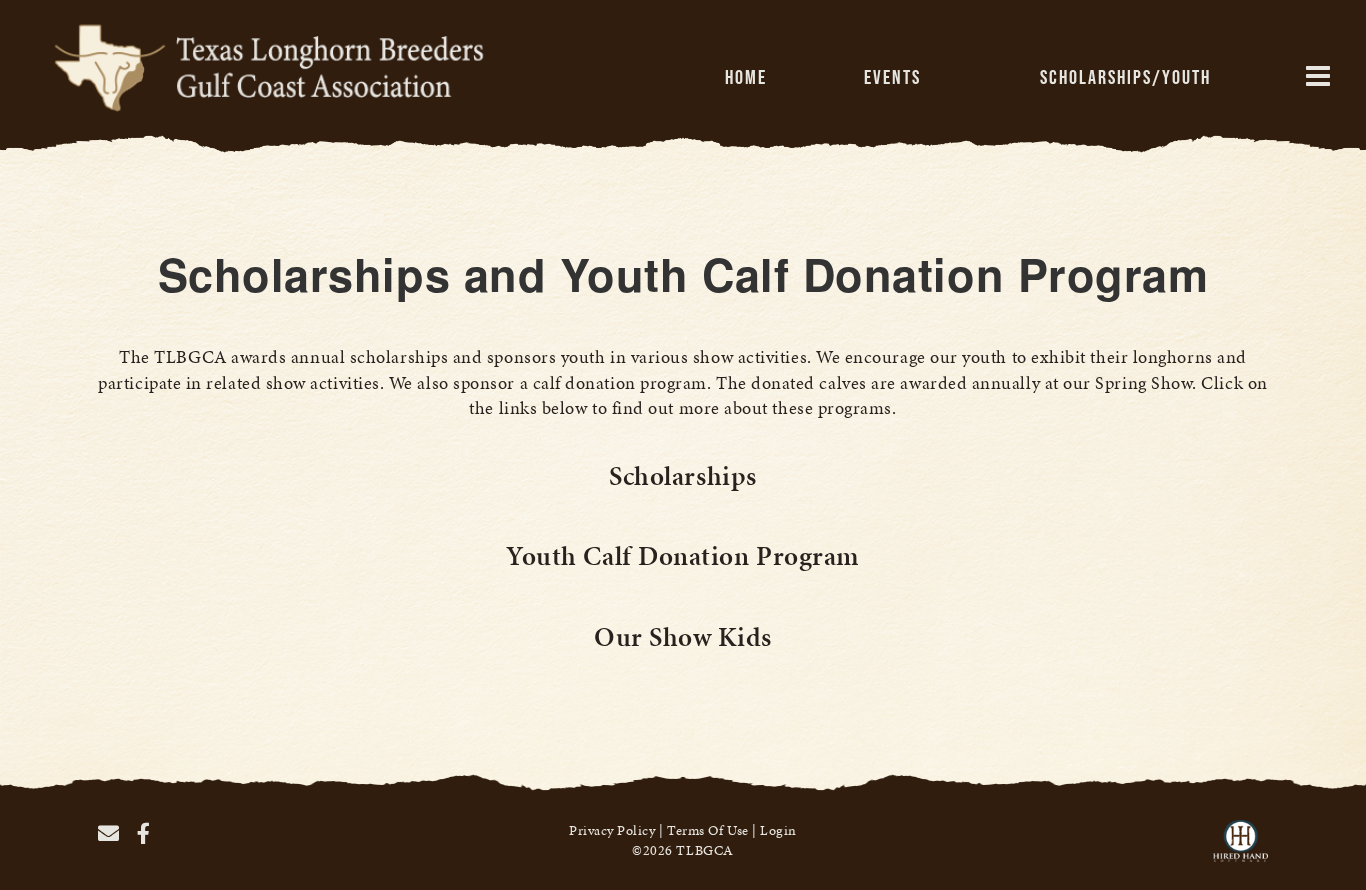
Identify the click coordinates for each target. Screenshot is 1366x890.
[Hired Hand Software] (1240, 850)
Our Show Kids (683, 637)
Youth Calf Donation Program (683, 556)
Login (778, 830)
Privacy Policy (612, 830)
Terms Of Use (707, 830)
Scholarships (682, 476)
